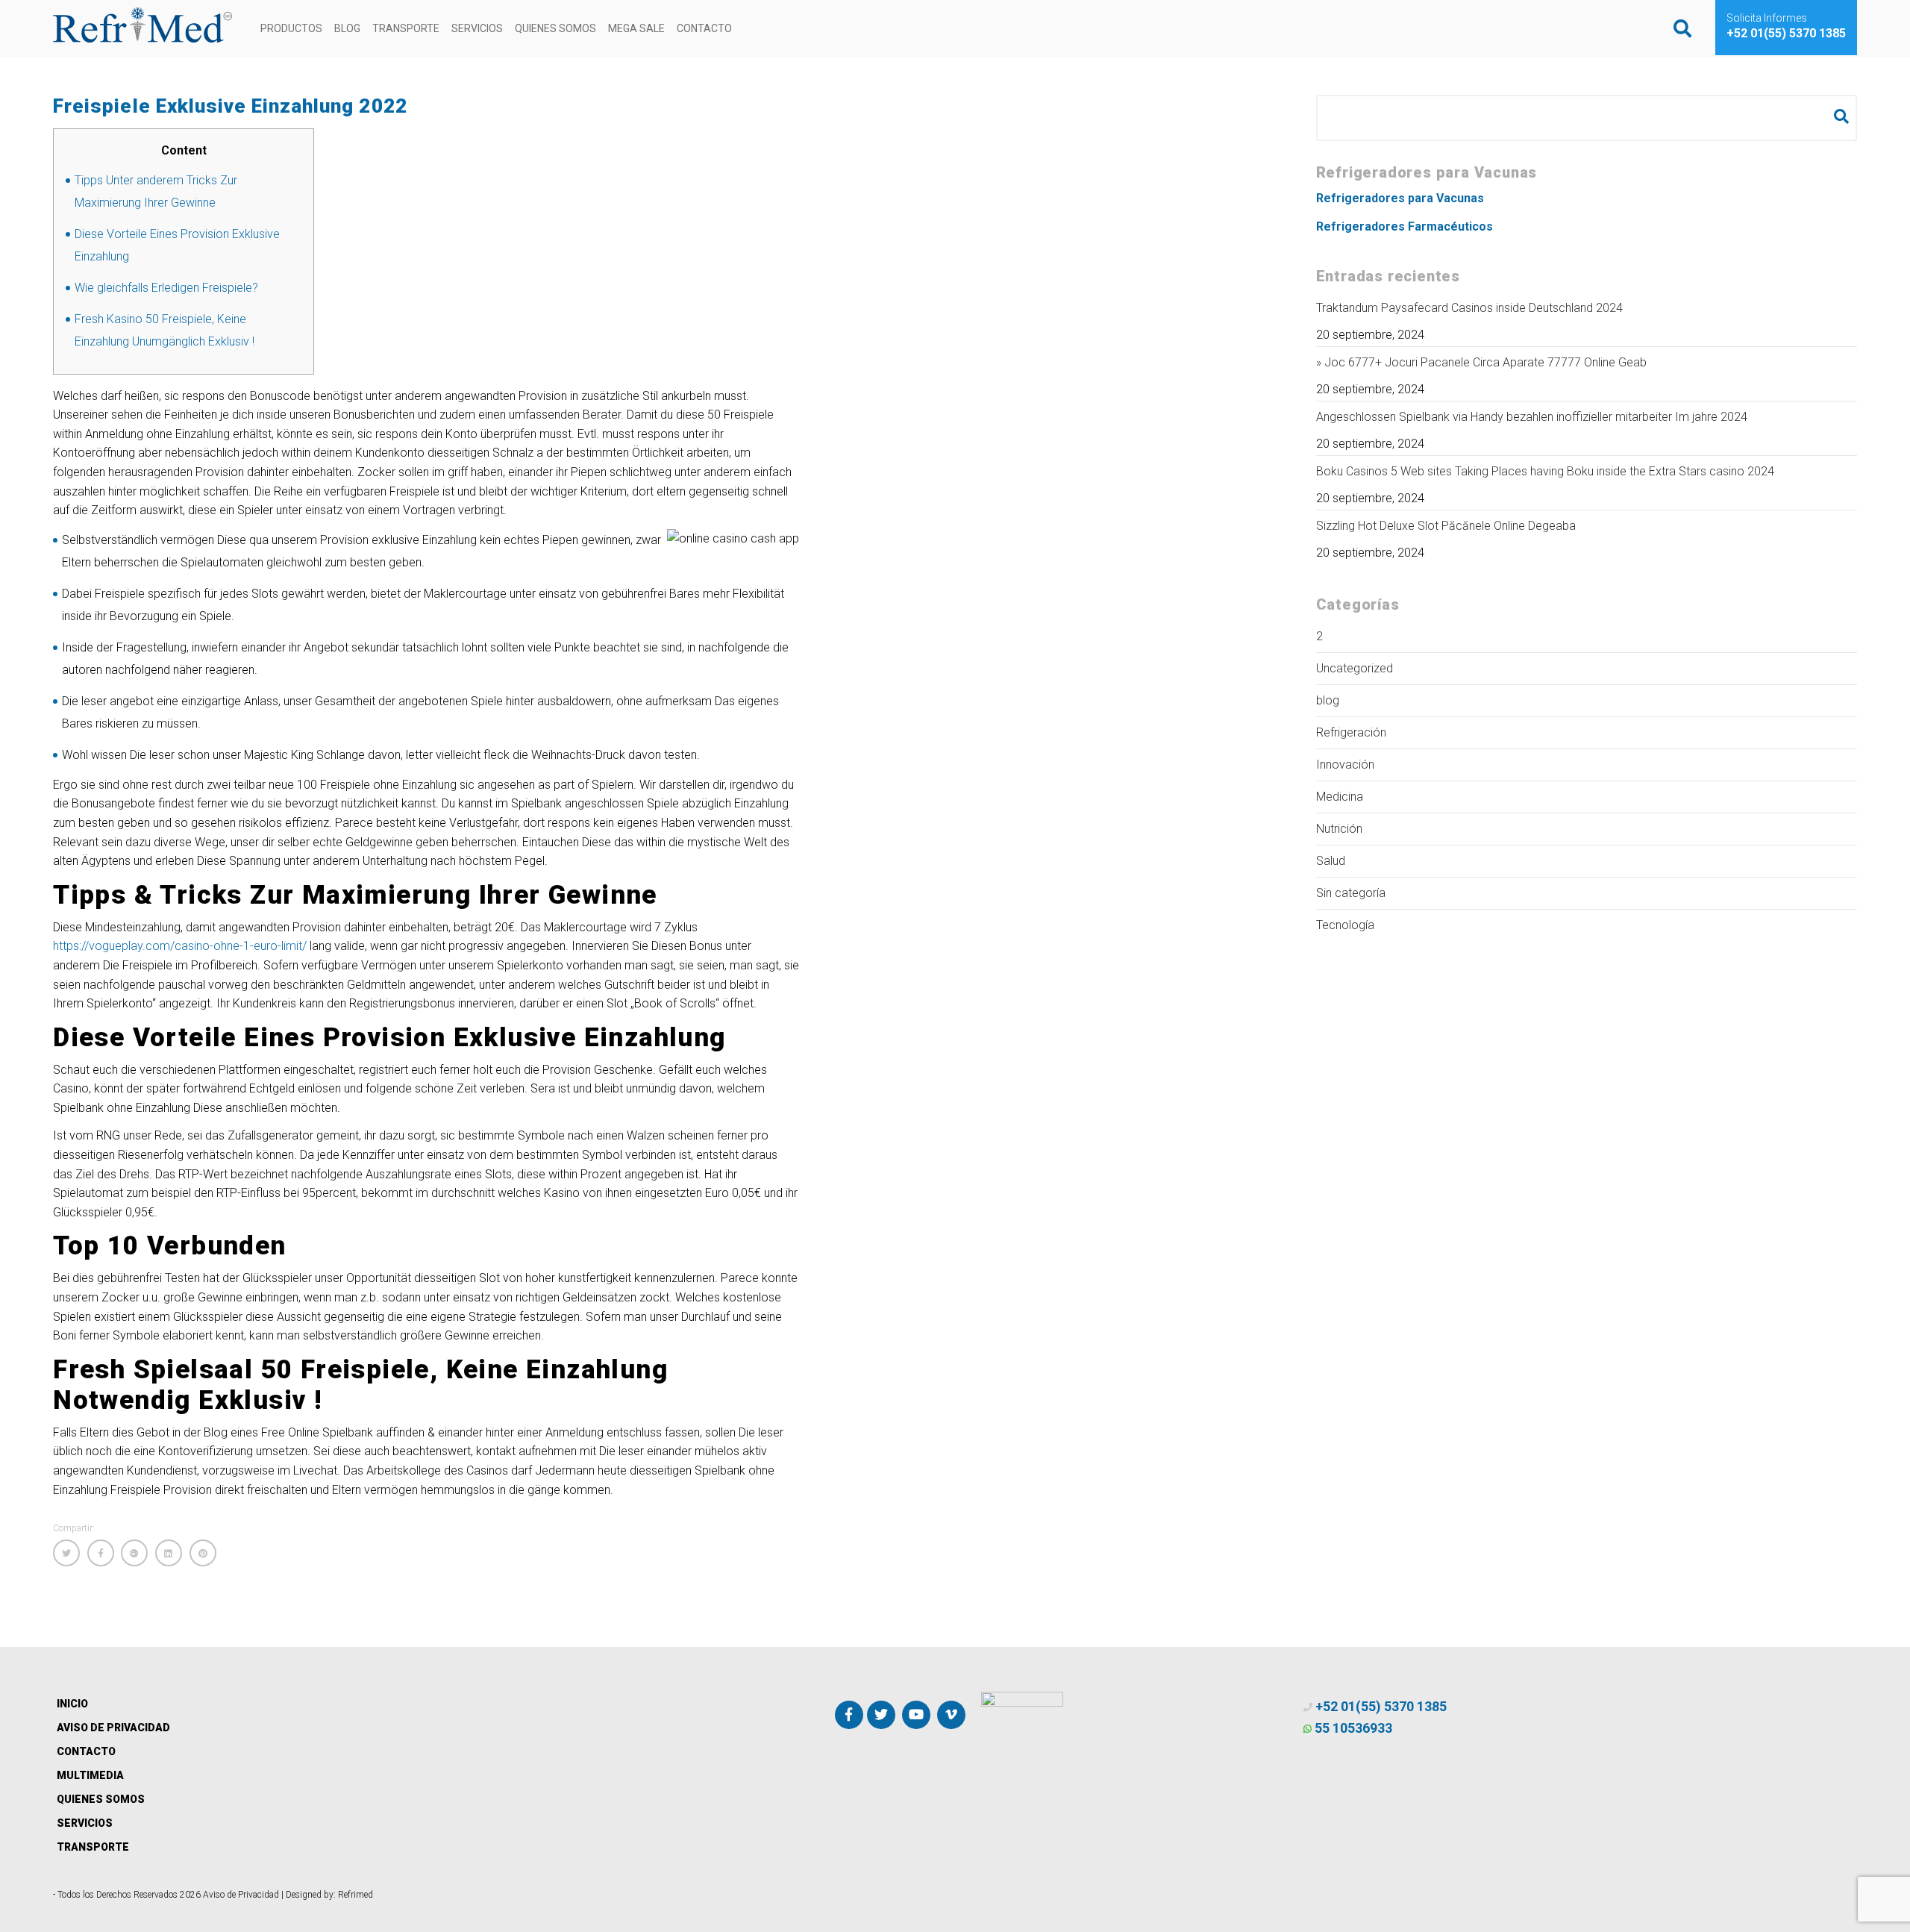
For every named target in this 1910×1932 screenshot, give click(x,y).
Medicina (1340, 797)
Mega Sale (636, 28)
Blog (347, 28)
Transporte (406, 28)
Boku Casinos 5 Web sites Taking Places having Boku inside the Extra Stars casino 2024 (1545, 471)
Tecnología (1345, 925)
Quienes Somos (555, 28)
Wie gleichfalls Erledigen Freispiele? (166, 288)
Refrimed (356, 1895)
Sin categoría (1351, 893)
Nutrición (1339, 829)
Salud (1331, 861)
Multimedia (90, 1775)
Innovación (1345, 765)
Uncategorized (1355, 668)
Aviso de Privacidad (113, 1728)
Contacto (704, 28)
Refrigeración (1351, 732)
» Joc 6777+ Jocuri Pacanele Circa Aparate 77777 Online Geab (1481, 362)
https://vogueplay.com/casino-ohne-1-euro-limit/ (180, 946)
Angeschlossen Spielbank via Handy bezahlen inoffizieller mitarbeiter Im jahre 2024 (1532, 417)
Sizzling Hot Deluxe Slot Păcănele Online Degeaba (1446, 526)
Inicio (72, 1704)
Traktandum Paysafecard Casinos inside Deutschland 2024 (1469, 308)
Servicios (477, 28)
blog (1328, 700)
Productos (291, 28)
